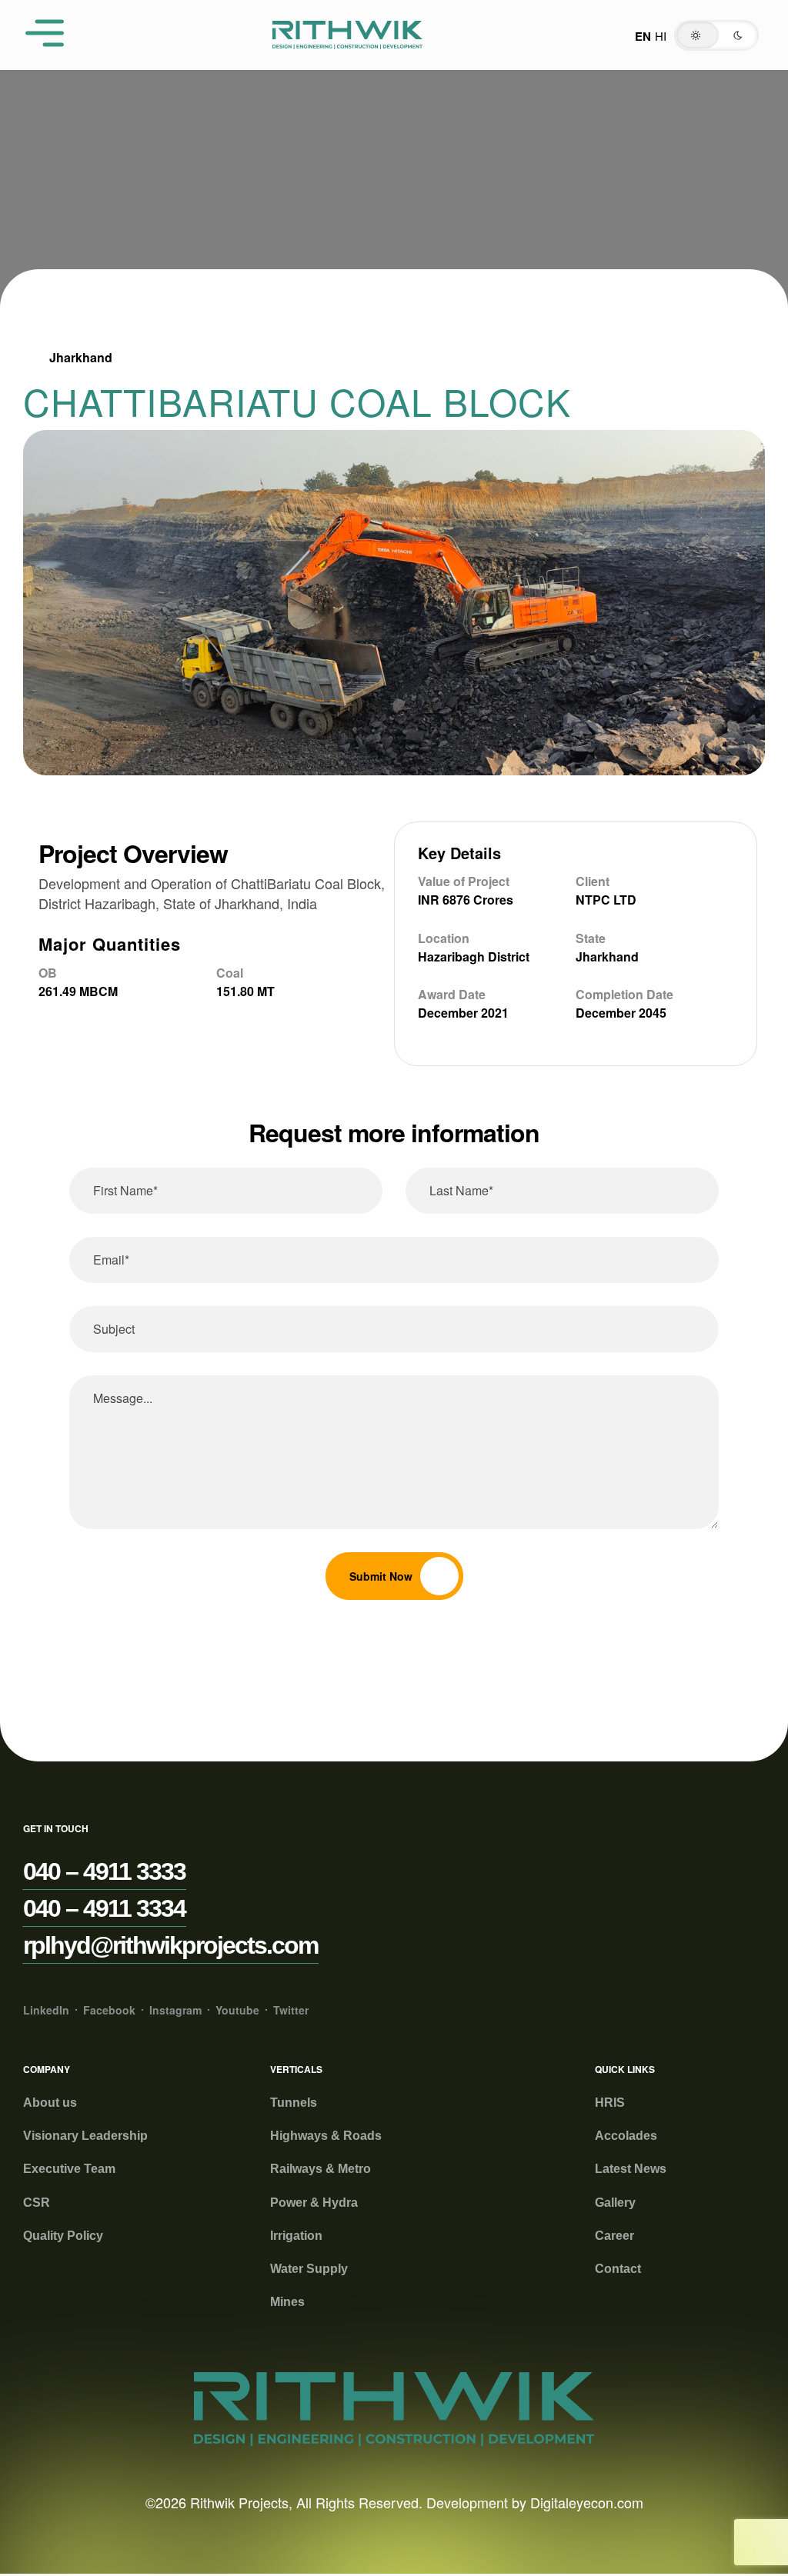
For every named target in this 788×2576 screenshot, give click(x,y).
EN (643, 36)
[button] (716, 35)
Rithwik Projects (239, 2502)
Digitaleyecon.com (587, 2502)
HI (661, 36)
